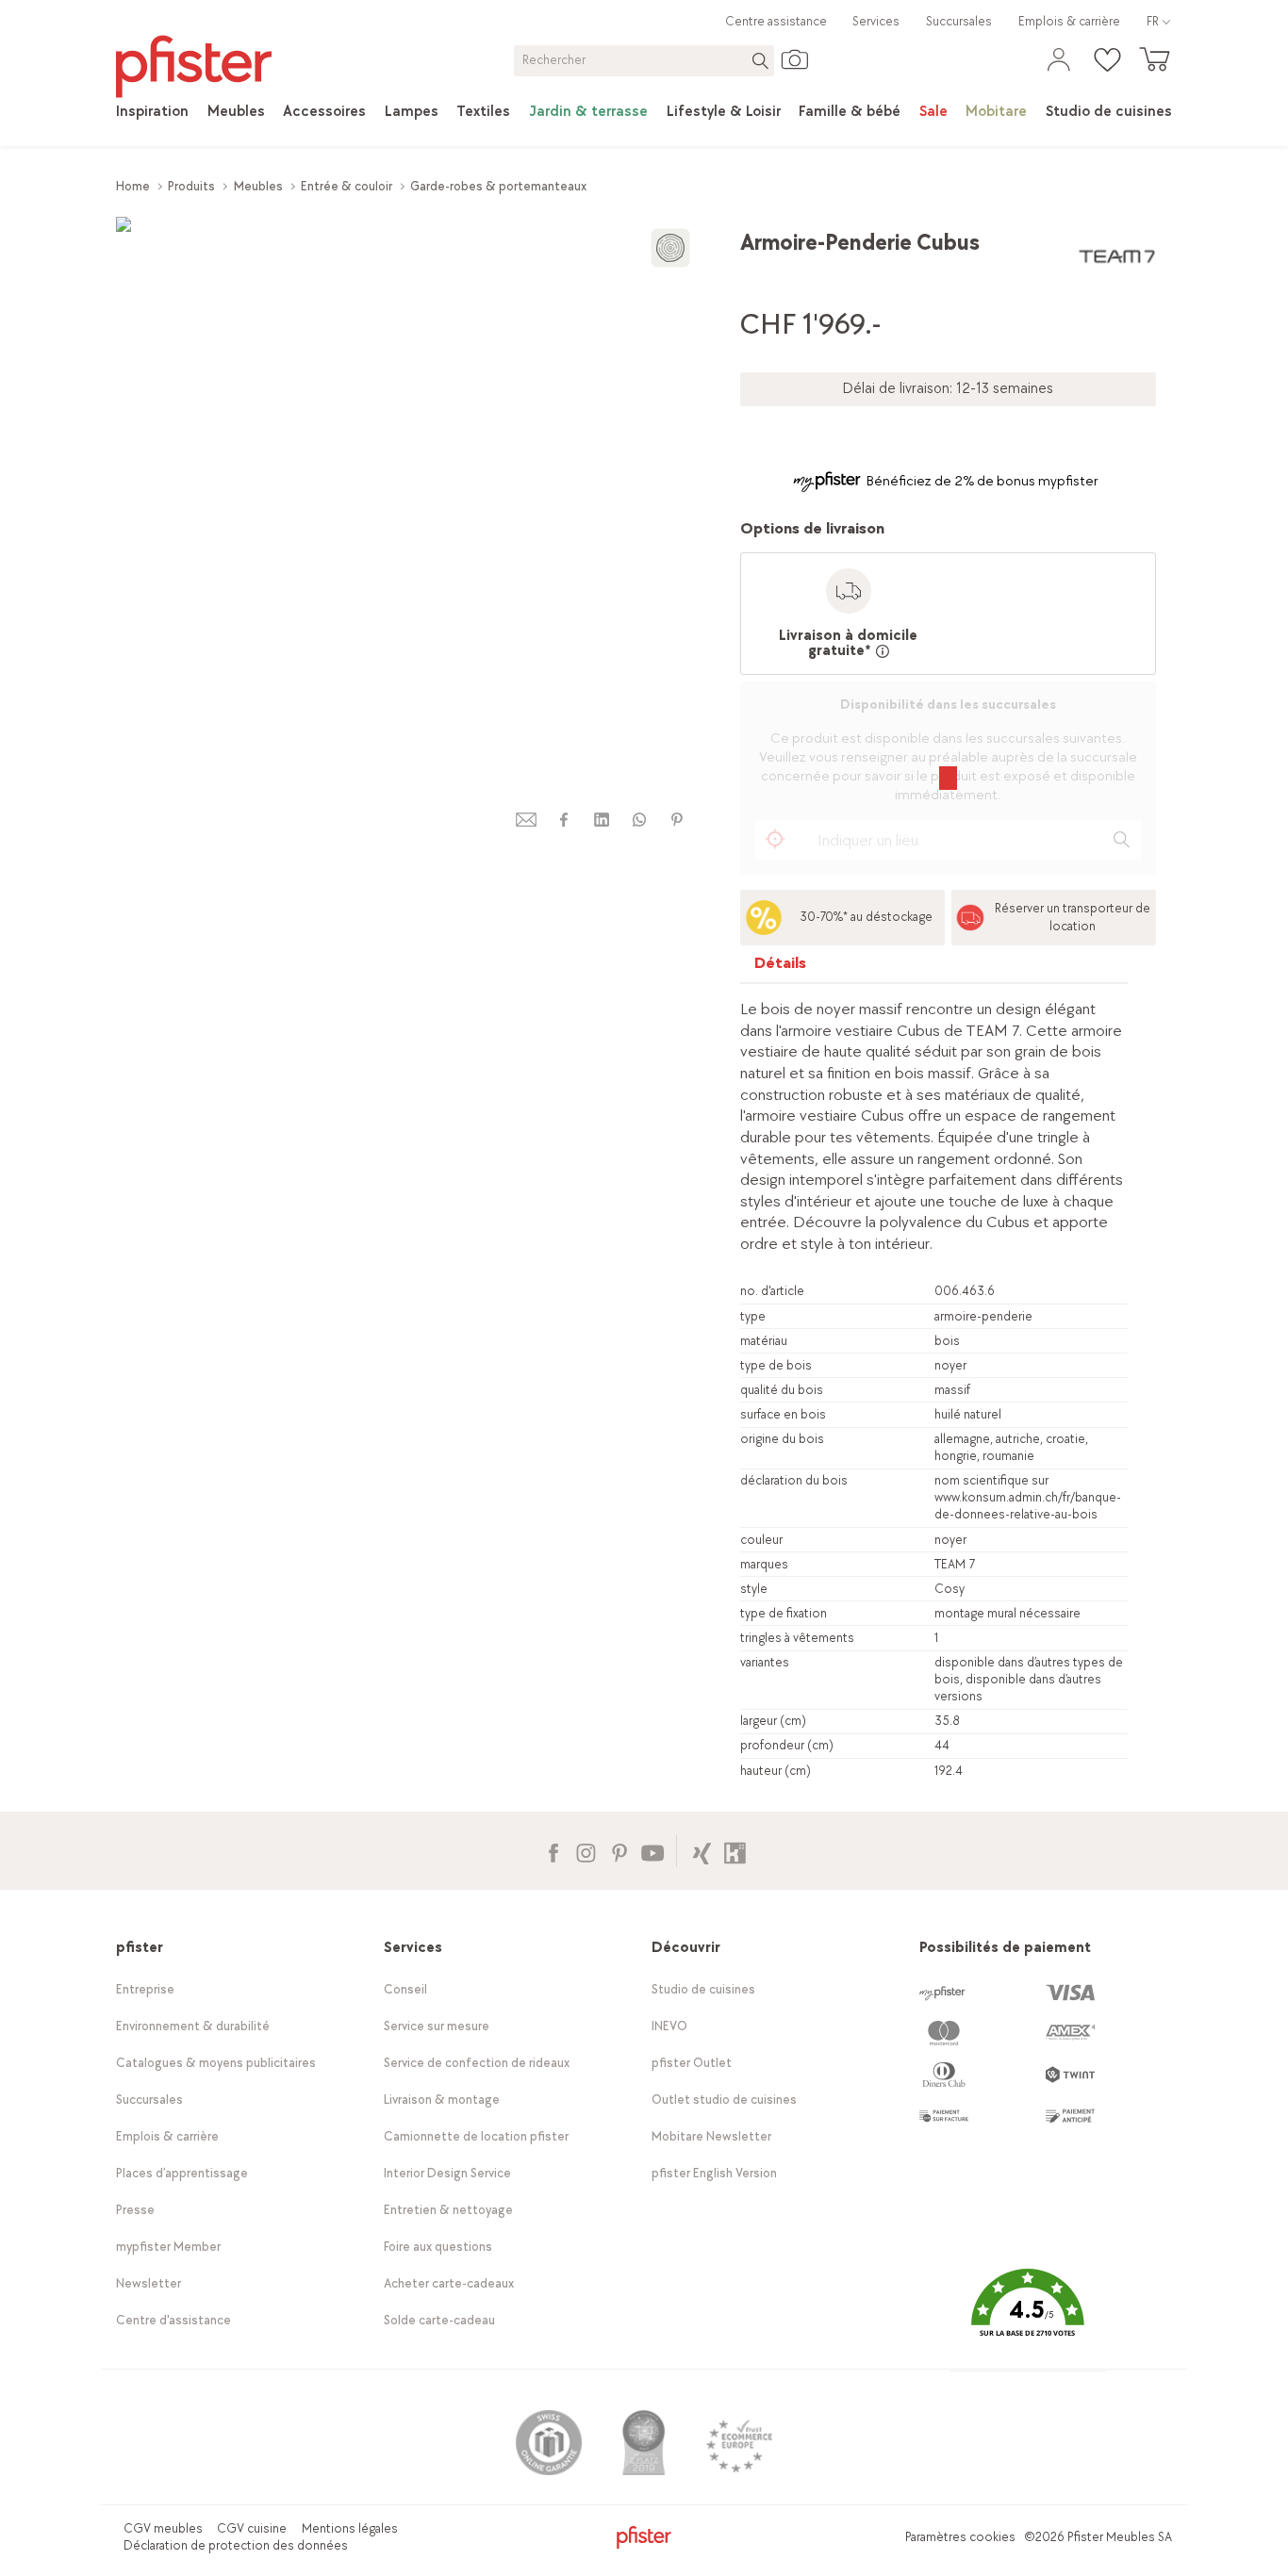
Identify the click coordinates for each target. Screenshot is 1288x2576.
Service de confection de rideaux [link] (477, 2063)
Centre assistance (776, 21)
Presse (135, 2210)
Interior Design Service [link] (447, 2173)
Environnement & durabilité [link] (193, 2026)
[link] (152, 112)
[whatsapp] (639, 820)
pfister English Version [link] (714, 2173)
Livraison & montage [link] (442, 2100)
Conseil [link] (405, 1989)
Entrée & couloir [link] (347, 186)
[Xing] (702, 1851)
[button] (1028, 2316)
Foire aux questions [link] (438, 2247)
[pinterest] (677, 820)
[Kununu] (735, 1851)
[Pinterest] (619, 1851)
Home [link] (133, 186)
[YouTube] (652, 1851)
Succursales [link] (959, 21)
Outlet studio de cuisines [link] (724, 2100)
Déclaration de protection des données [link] (236, 2545)
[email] (526, 820)
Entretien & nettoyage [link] (448, 2210)
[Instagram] (586, 1851)
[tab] (781, 968)
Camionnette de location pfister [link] (476, 2136)
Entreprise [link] (145, 1989)
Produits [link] (191, 186)
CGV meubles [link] (163, 2528)
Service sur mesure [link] (437, 2026)
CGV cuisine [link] (252, 2528)
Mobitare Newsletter (711, 2136)
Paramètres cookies (960, 2537)
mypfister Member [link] (168, 2247)
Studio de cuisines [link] (703, 1989)
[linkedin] (602, 820)
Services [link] (876, 21)
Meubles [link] (258, 186)
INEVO (669, 2026)
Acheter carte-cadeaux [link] (449, 2283)
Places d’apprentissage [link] (182, 2173)
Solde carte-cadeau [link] (439, 2320)
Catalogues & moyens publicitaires (216, 2063)
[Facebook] (553, 1851)
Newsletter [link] (149, 2283)
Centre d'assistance (173, 2320)
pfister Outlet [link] (692, 2063)
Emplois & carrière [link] (1069, 21)
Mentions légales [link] (350, 2528)
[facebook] (564, 820)
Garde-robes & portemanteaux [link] (498, 186)
